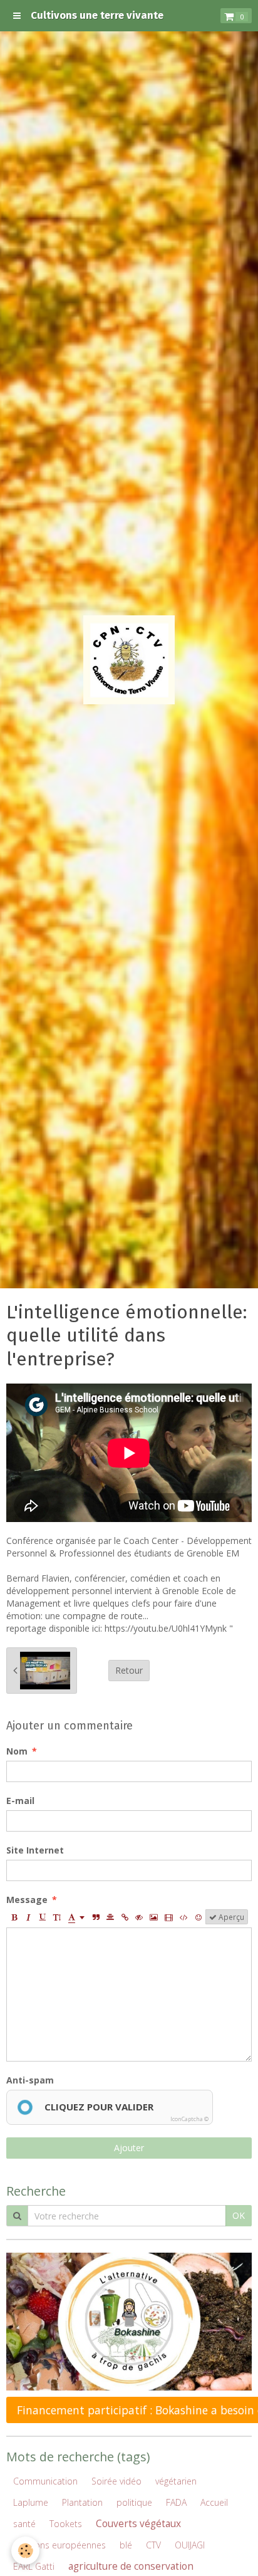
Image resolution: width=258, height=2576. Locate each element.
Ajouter (129, 2148)
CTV (153, 2545)
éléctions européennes (59, 2545)
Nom (17, 1751)
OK (239, 2215)
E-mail (20, 1801)
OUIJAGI (190, 2545)
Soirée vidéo (116, 2481)
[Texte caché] (139, 1917)
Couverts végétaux (138, 2524)
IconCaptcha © (189, 2119)
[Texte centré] (110, 1917)
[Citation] (96, 1917)
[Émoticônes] (199, 1917)
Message (27, 1900)
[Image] (154, 1917)
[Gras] (14, 1917)
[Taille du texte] (57, 1917)
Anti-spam (30, 2080)
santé (24, 2524)
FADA (176, 2502)
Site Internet (35, 1850)
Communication (45, 2481)
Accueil (214, 2502)
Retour (129, 1670)
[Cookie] (25, 2551)
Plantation (82, 2502)
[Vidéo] (169, 1917)
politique (134, 2502)
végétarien (176, 2481)
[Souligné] (43, 1917)
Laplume (31, 2502)
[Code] (184, 1917)
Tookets (66, 2524)
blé (126, 2545)
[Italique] (28, 1917)
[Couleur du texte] (76, 1917)
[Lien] (125, 1917)
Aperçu (230, 1917)
